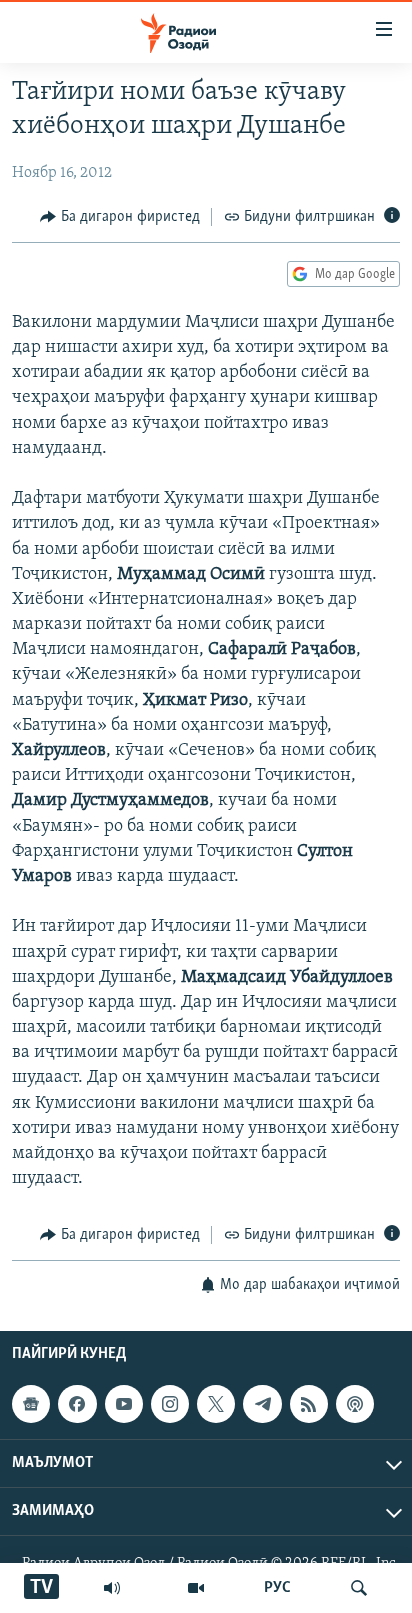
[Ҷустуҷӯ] (359, 1588)
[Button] (120, 217)
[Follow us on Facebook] (77, 1404)
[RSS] (309, 1404)
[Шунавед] (112, 1588)
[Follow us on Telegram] (262, 1404)
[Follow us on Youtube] (124, 1404)
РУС (277, 1588)
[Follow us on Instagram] (170, 1404)
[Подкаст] (355, 1404)
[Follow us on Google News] (31, 1404)
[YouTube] (196, 1588)
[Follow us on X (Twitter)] (216, 1404)
